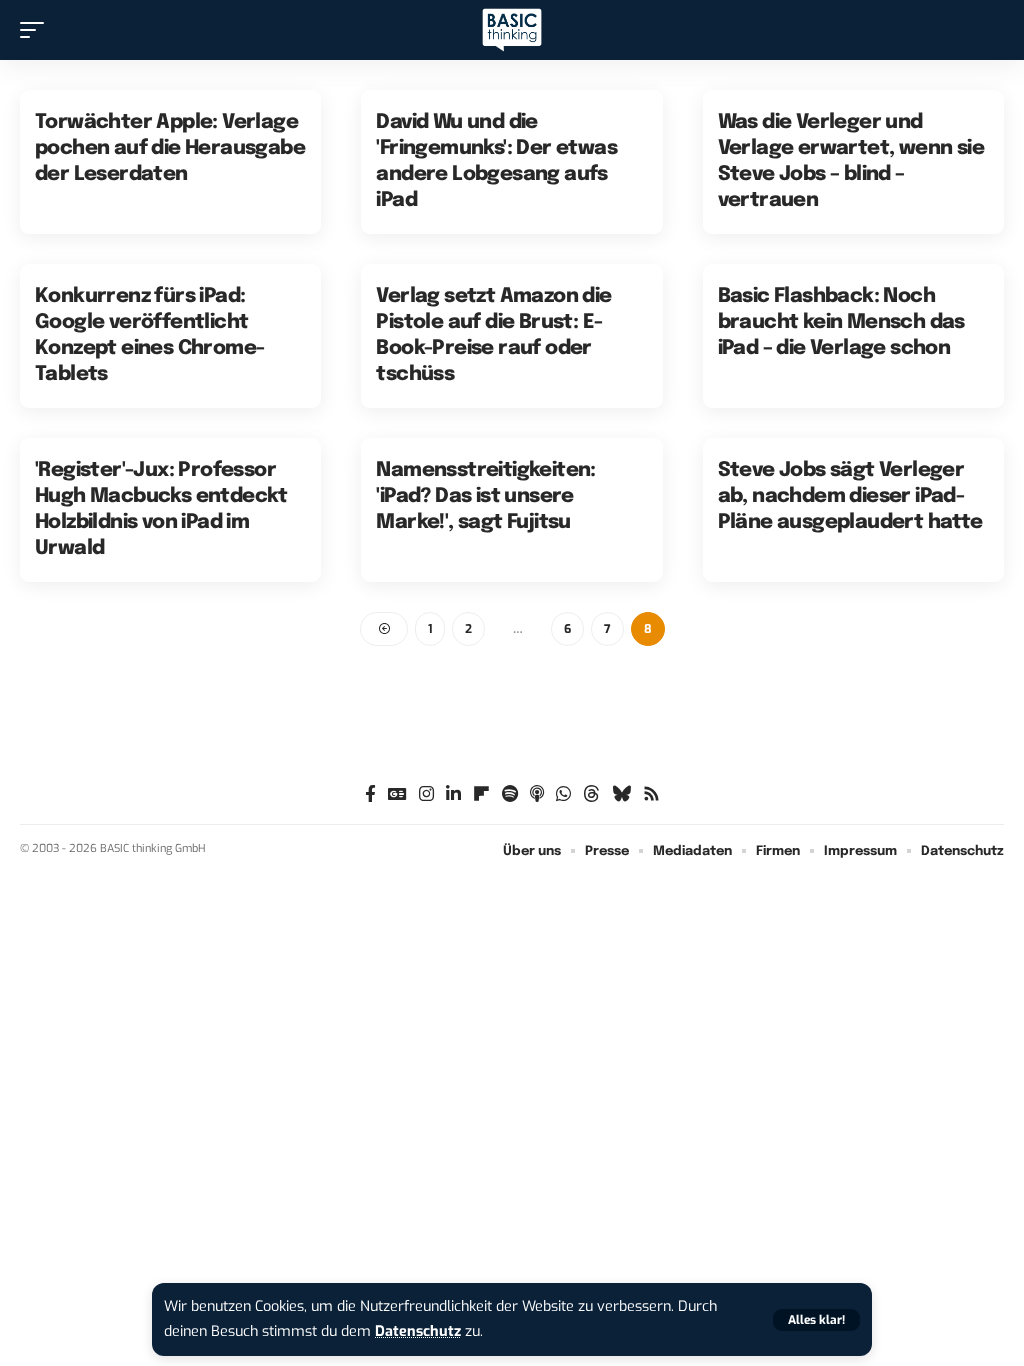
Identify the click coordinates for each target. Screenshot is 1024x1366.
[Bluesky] (621, 794)
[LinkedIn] (453, 794)
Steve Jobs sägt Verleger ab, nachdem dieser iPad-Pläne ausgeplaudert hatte (850, 496)
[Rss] (651, 794)
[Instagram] (426, 794)
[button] (816, 1320)
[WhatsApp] (563, 794)
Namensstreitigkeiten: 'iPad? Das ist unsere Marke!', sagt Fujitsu (485, 496)
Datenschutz (418, 1331)
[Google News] (397, 794)
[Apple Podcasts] (537, 794)
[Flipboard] (481, 794)
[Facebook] (370, 794)
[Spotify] (510, 794)
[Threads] (591, 794)
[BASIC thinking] (512, 30)
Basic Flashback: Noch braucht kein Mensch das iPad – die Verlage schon (841, 322)
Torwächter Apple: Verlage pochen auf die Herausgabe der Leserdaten (170, 148)
